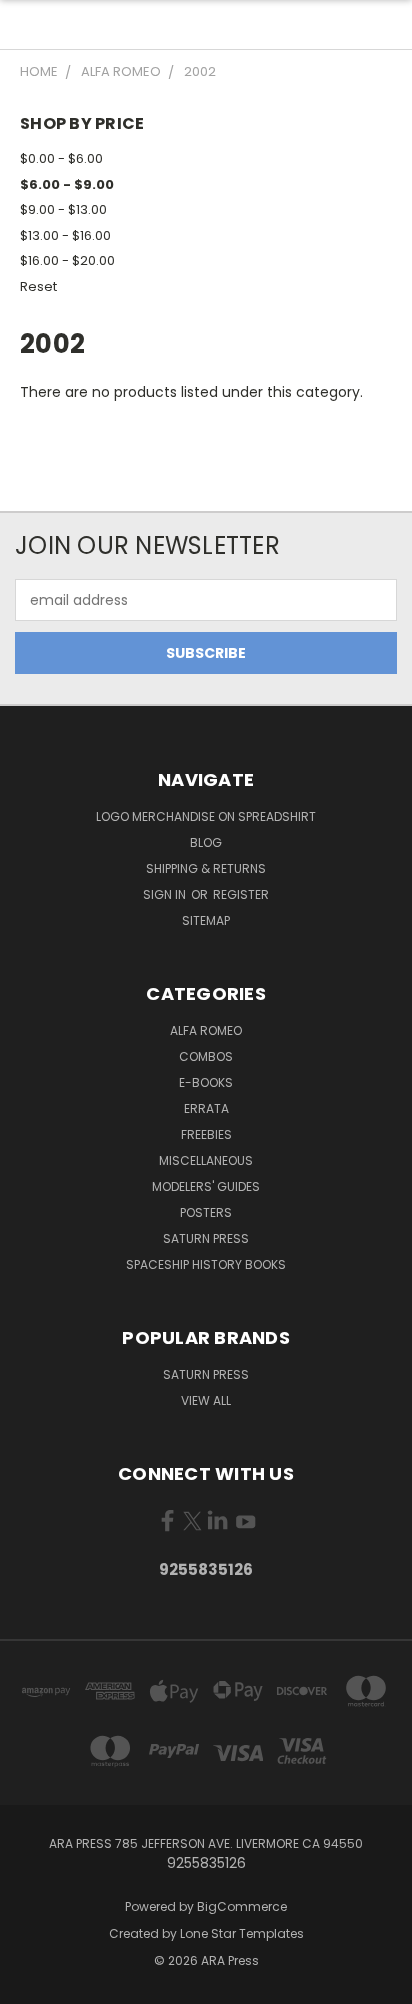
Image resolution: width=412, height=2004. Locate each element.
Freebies (206, 1134)
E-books (206, 1082)
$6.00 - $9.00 (67, 184)
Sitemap (206, 920)
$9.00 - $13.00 (63, 209)
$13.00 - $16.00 (65, 235)
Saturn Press (206, 1238)
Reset (38, 286)
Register (241, 894)
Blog (206, 842)
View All (206, 1400)
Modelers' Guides (206, 1186)
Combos (206, 1056)
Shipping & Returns (206, 868)
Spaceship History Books (206, 1264)
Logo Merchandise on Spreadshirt (206, 816)
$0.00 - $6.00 (61, 158)
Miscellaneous (206, 1160)
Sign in (166, 894)
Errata (206, 1108)
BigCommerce (242, 1906)
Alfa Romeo (206, 1030)
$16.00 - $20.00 (67, 260)
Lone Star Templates (242, 1933)
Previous (31, 1984)
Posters (206, 1212)
